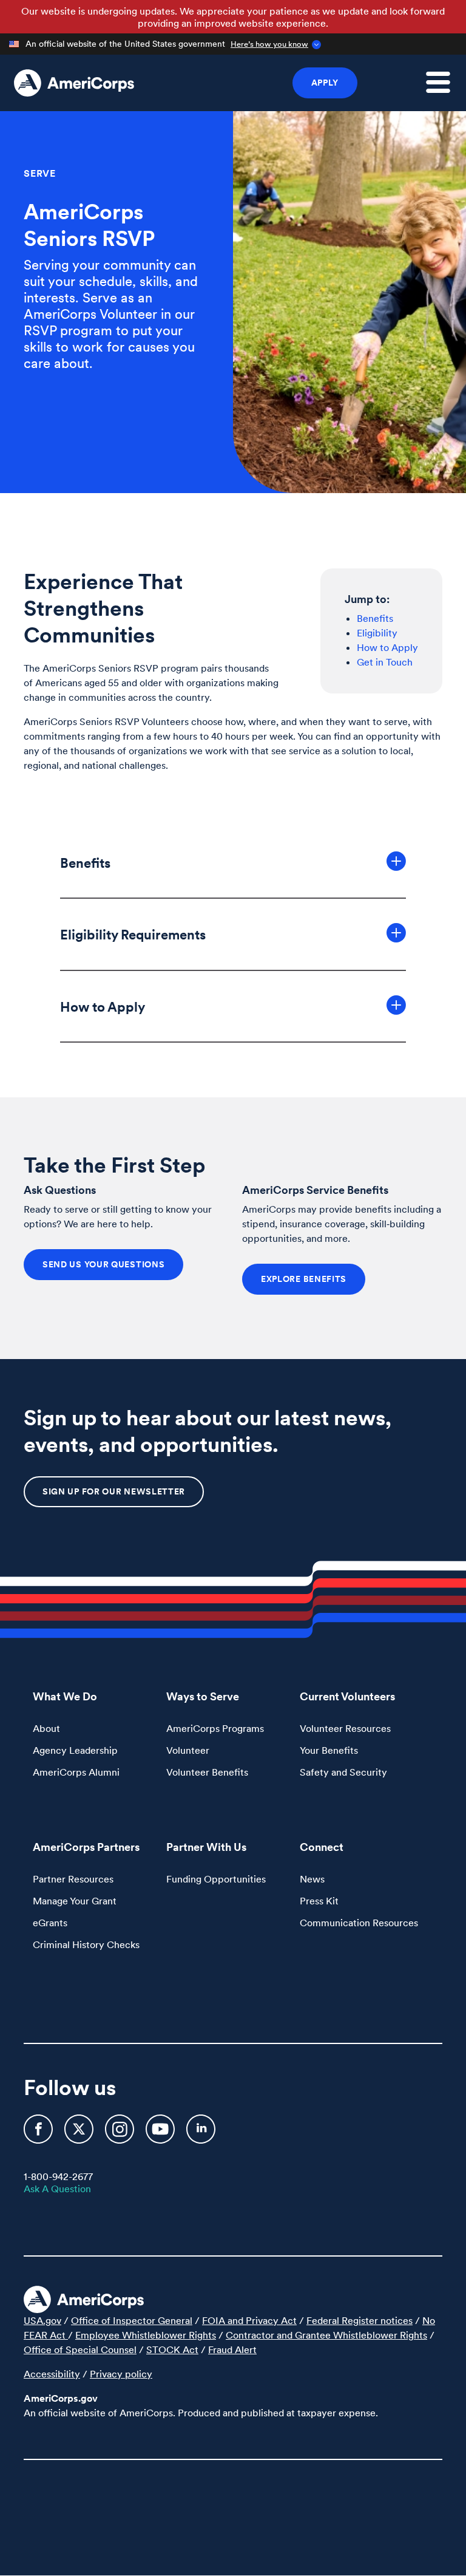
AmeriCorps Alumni (76, 1772)
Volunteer (188, 1750)
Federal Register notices (360, 2320)
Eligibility (377, 633)
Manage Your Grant (75, 1901)
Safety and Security (343, 1772)
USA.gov (42, 2320)
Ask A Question (57, 2189)
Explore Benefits (304, 1279)
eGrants (50, 1923)
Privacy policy (121, 2374)
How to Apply (387, 647)
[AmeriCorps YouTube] (161, 2134)
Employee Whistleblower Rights (146, 2335)
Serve (40, 173)
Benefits (375, 618)
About (46, 1728)
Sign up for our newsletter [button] (114, 1491)
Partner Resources (73, 1879)
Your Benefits (329, 1750)
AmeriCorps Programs (215, 1728)
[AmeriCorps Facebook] (39, 2134)
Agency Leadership (75, 1750)
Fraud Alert (232, 2349)
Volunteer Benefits (207, 1772)
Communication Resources (359, 1923)
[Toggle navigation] (445, 89)
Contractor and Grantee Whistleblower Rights (326, 2335)
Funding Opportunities (216, 1879)
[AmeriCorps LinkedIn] (201, 2134)
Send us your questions (103, 1264)
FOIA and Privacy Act (249, 2320)
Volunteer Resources (345, 1728)
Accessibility (52, 2374)
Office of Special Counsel (80, 2349)
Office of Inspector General (132, 2320)
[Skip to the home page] (74, 83)
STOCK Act (172, 2349)
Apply (325, 83)
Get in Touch (385, 662)
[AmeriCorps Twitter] (80, 2134)
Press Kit (319, 1901)
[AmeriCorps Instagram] (121, 2134)
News (312, 1879)
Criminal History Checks (86, 1944)
